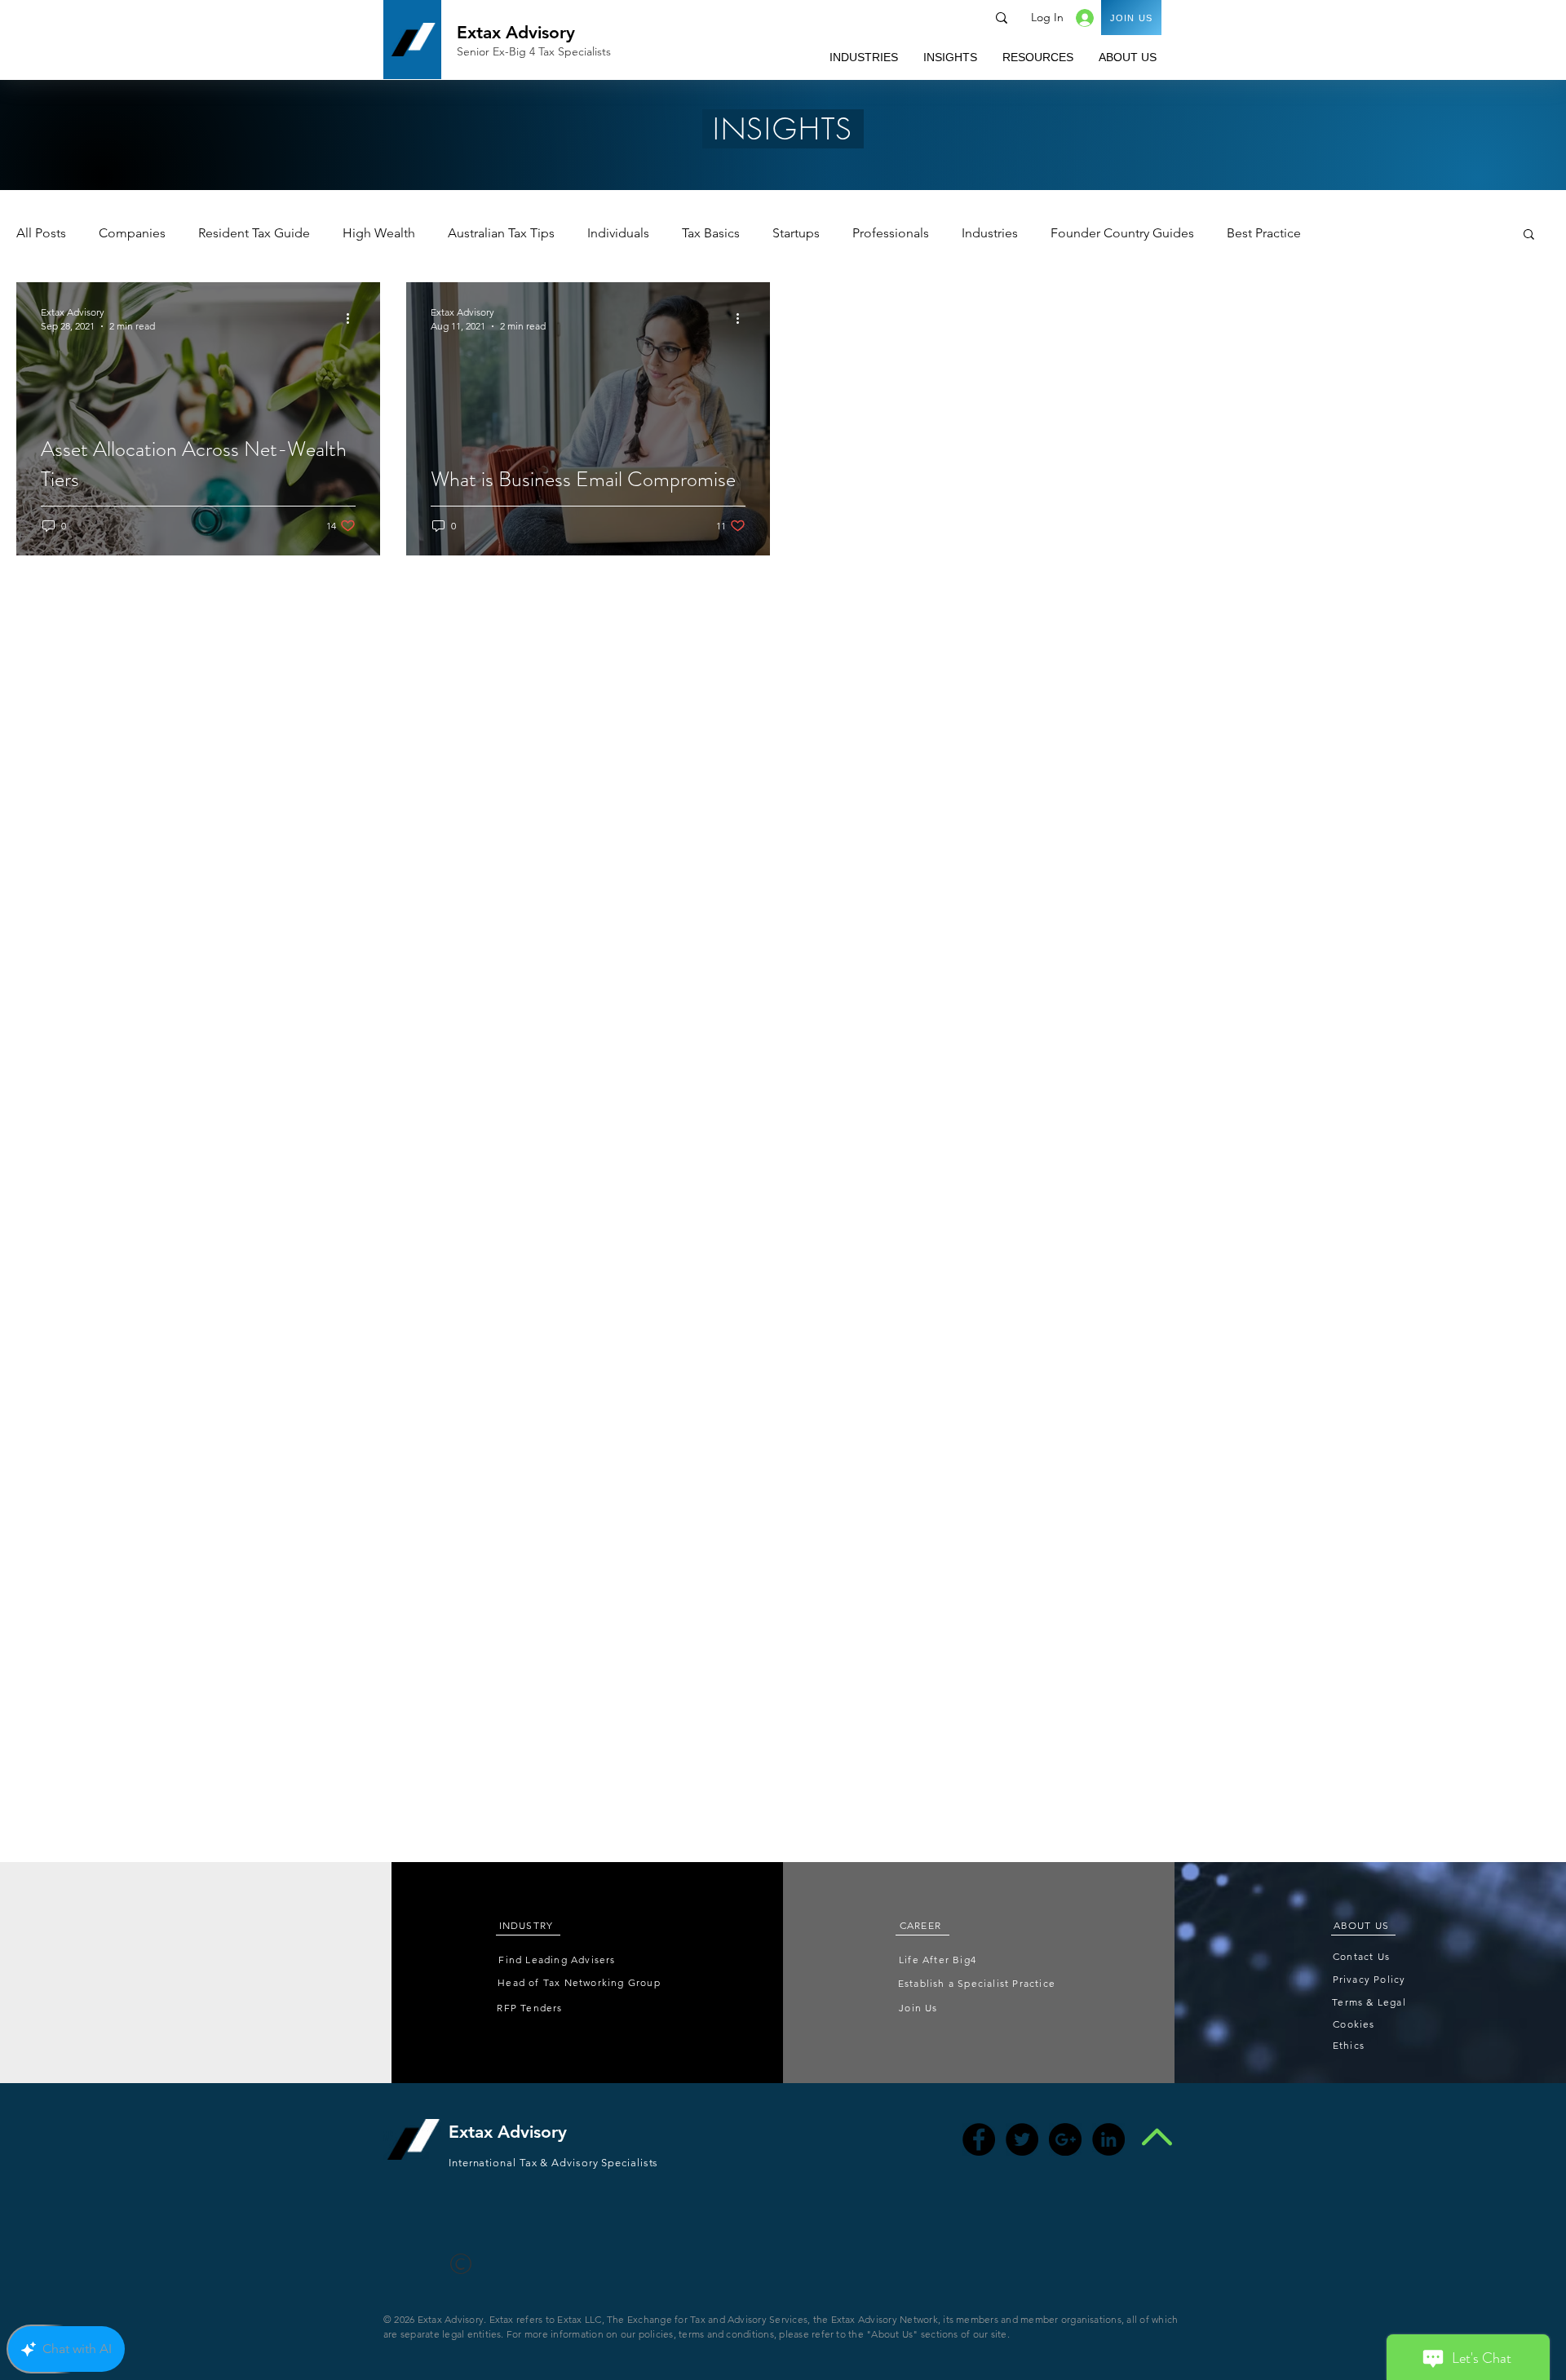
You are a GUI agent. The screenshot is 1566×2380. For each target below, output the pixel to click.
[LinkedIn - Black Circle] (1108, 2139)
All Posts (41, 233)
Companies (132, 233)
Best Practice (1264, 233)
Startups (796, 233)
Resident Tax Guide (254, 233)
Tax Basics (711, 233)
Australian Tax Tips (501, 233)
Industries (990, 233)
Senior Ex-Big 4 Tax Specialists (534, 51)
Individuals (618, 233)
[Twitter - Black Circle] (1022, 2139)
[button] (863, 57)
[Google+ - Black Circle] (1065, 2139)
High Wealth (379, 233)
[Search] (1002, 18)
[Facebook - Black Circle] (979, 2139)
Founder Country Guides (1122, 233)
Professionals (891, 233)
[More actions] (353, 318)
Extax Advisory (516, 32)
